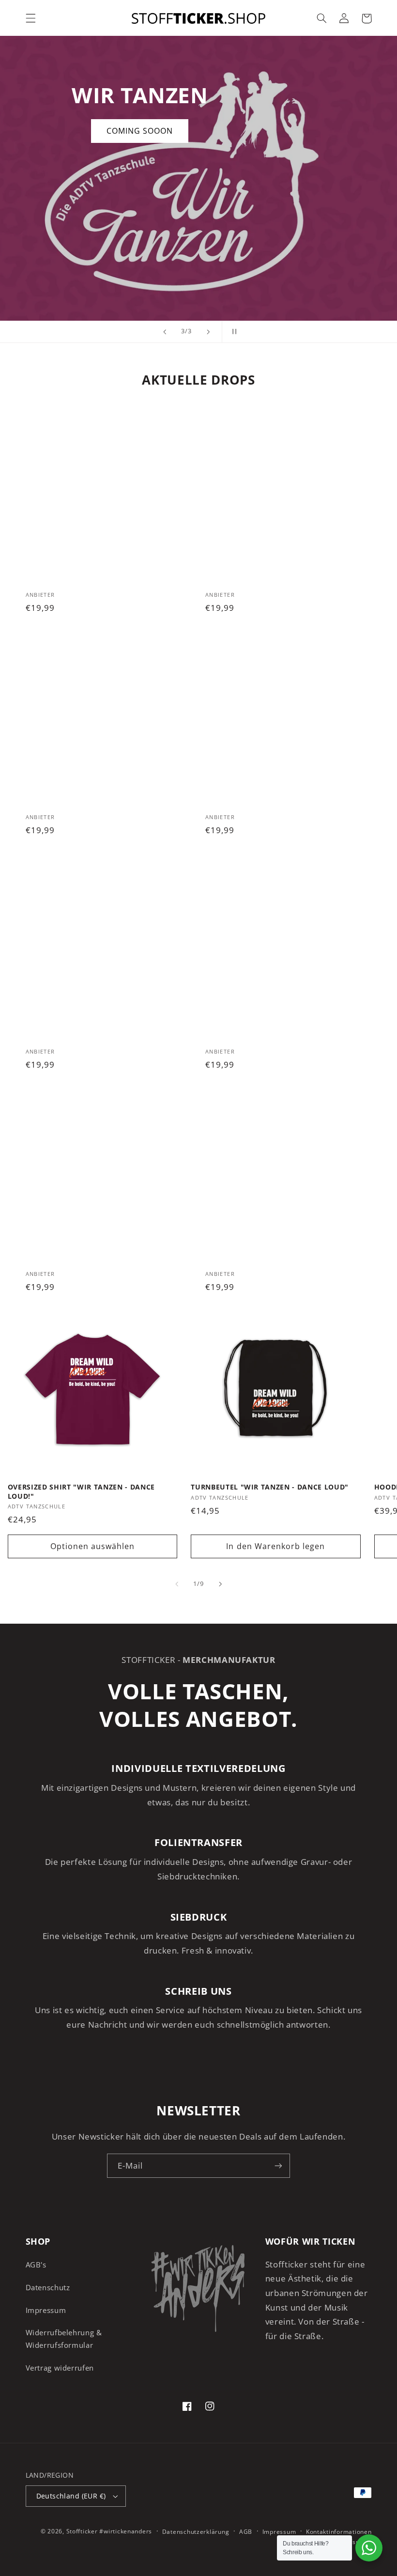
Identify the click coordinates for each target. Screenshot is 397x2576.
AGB (246, 2532)
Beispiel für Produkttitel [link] (108, 497)
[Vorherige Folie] (165, 332)
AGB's (36, 2265)
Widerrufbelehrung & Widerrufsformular (64, 2339)
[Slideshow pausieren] (232, 332)
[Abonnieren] (278, 2165)
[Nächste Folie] (208, 332)
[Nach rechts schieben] (220, 1584)
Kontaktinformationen (339, 2532)
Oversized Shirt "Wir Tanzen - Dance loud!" (81, 1491)
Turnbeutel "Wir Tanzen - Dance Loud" (270, 1487)
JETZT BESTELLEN (162, 263)
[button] (31, 18)
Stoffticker (82, 2531)
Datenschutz (48, 2287)
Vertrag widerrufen (60, 2368)
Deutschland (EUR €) (71, 2496)
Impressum (46, 2310)
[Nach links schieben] (177, 1584)
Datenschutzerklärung (196, 2532)
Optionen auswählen (93, 1546)
